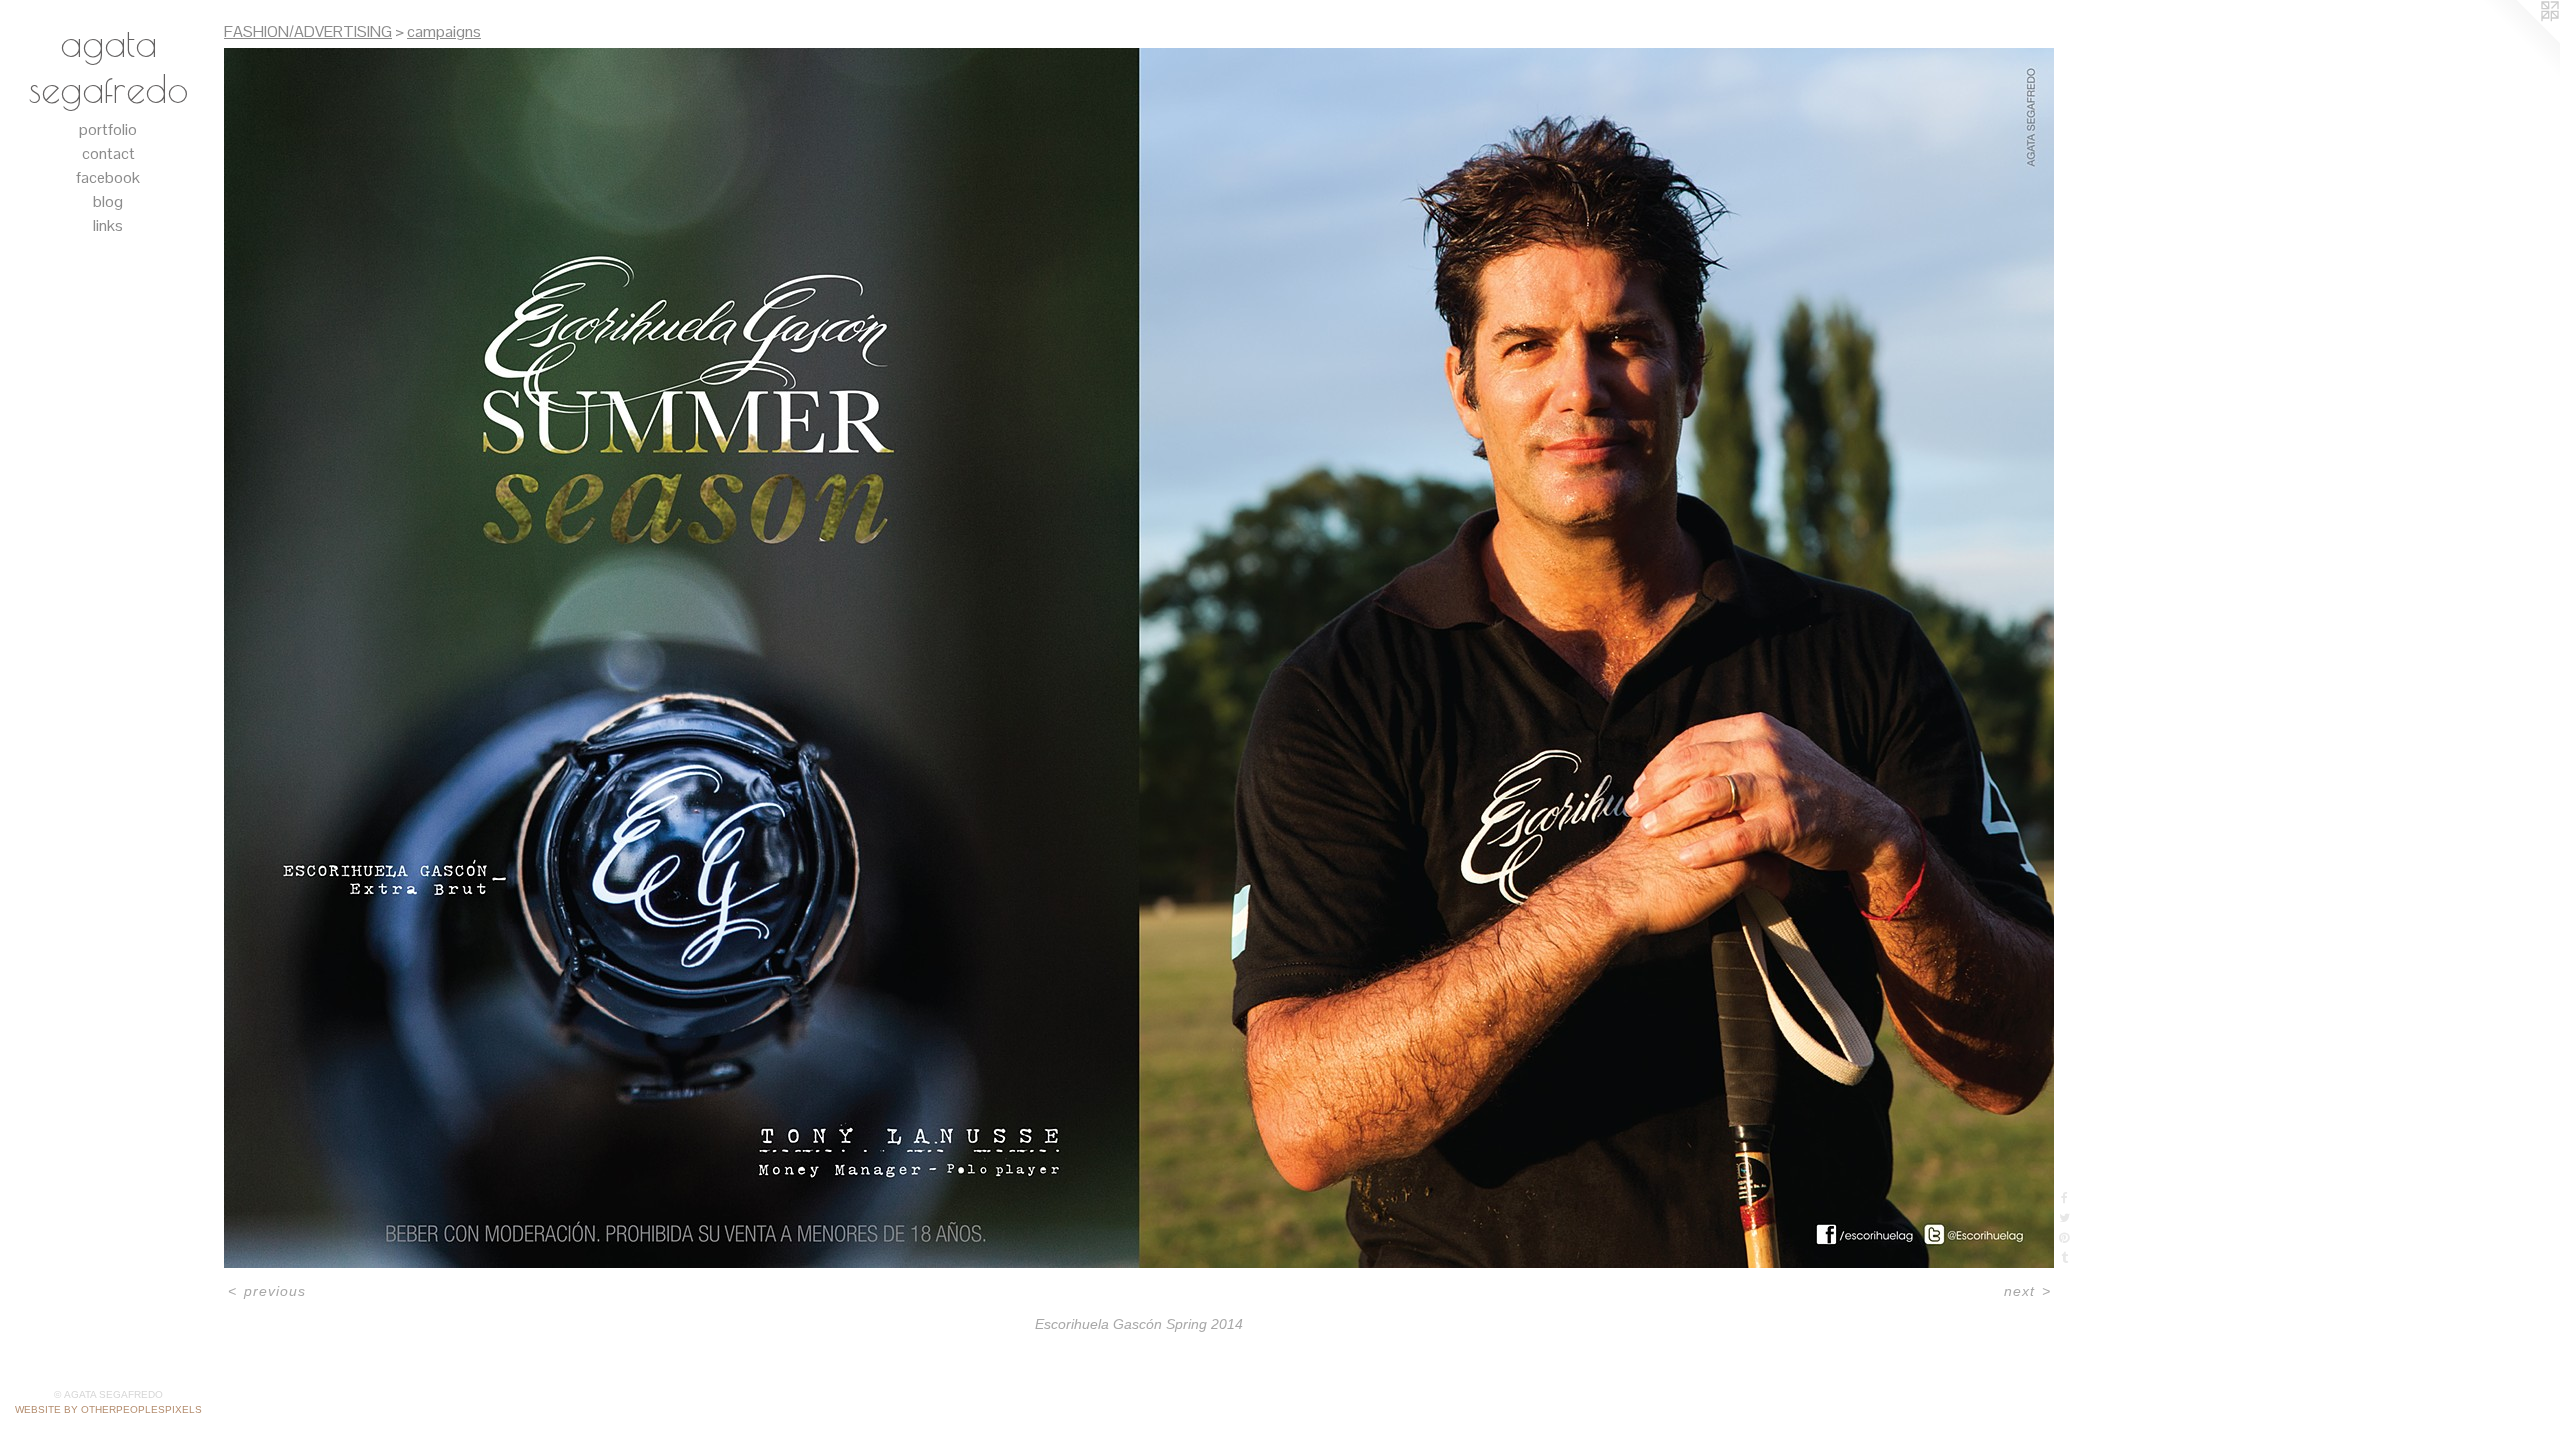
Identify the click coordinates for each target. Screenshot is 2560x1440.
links (108, 225)
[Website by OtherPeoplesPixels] (2520, 40)
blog (108, 201)
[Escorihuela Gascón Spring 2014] (1139, 658)
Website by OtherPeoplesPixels (108, 1409)
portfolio (108, 129)
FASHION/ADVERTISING (308, 31)
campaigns (444, 31)
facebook (108, 177)
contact (108, 153)
